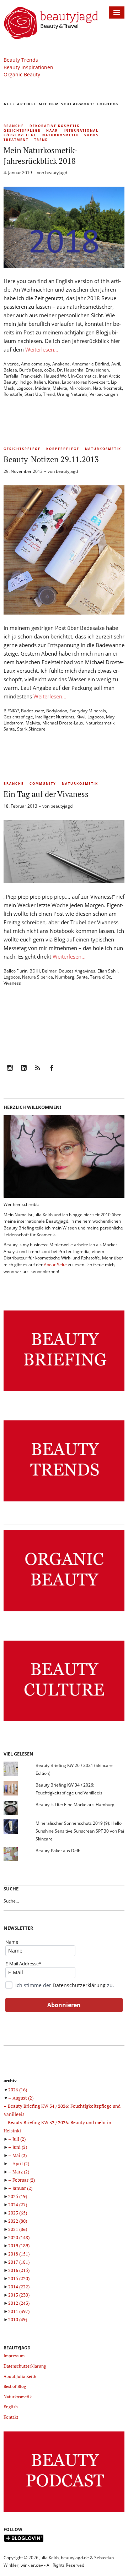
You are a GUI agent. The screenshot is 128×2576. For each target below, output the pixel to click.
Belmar (49, 971)
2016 (19, 2270)
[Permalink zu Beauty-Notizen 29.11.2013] (64, 612)
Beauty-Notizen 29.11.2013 (51, 459)
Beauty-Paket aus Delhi (58, 1851)
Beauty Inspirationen (28, 67)
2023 (18, 2213)
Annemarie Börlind (90, 364)
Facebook (52, 1073)
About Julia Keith (20, 2376)
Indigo (26, 382)
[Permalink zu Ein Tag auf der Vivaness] (64, 881)
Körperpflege (20, 135)
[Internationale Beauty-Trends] (64, 1502)
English (11, 2407)
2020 (19, 2237)
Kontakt (11, 2417)
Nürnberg (65, 977)
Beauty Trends (21, 60)
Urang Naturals (72, 394)
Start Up (33, 394)
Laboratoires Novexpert (85, 382)
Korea (54, 382)
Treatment (16, 140)
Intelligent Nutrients (55, 717)
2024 (18, 2204)
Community (43, 784)
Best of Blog (15, 2386)
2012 (19, 2303)
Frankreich (31, 376)
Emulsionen (97, 370)
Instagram (10, 1073)
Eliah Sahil (108, 971)
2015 (19, 2278)
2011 (19, 2311)
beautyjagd (56, 173)
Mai (20, 2155)
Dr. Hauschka (70, 370)
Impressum (14, 2356)
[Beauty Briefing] (64, 1391)
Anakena (61, 364)
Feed (38, 1073)
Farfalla (11, 376)
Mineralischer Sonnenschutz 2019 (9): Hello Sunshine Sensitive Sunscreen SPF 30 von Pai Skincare (80, 1831)
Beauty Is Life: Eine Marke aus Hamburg (75, 1805)
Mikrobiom (80, 388)
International (81, 130)
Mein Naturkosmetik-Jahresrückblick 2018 (41, 155)
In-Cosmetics (84, 376)
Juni (20, 2147)
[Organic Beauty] (64, 1612)
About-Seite (55, 1265)
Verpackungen (104, 394)
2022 (18, 2221)
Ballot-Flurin (15, 971)
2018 (19, 2254)
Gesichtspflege (22, 130)
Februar (24, 2180)
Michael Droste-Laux (63, 723)
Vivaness (12, 983)
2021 (18, 2229)
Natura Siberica (38, 977)
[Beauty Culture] (64, 1721)
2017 (19, 2262)
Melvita (60, 388)
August (23, 2098)
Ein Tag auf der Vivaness (46, 794)
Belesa (10, 370)
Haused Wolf (56, 376)
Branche (14, 126)
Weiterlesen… (42, 349)
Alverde (11, 364)
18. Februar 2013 (20, 806)
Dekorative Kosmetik (55, 126)
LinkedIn (24, 1073)
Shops (91, 135)
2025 (18, 2196)
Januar (22, 2188)
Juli (19, 2139)
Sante (9, 729)
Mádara (43, 388)
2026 (18, 2090)
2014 (19, 2287)
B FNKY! (11, 711)
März (21, 2172)
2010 (18, 2319)
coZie (49, 370)
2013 (19, 2295)
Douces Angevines (77, 971)
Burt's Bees (31, 370)
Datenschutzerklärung (79, 1985)
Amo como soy (36, 364)
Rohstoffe (13, 394)
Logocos (25, 388)
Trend (41, 140)
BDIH (35, 971)
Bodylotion (57, 711)
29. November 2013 (23, 471)
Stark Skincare (31, 729)
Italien (40, 382)
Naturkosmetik (60, 135)
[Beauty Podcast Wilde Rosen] (64, 2512)
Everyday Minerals (88, 711)
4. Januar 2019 (18, 173)
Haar (52, 130)
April (21, 2163)
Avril (116, 364)
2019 (19, 2246)
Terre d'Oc (100, 977)
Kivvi (81, 717)
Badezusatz (33, 711)
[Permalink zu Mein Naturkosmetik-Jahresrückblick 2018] (64, 266)
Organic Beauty (22, 74)
